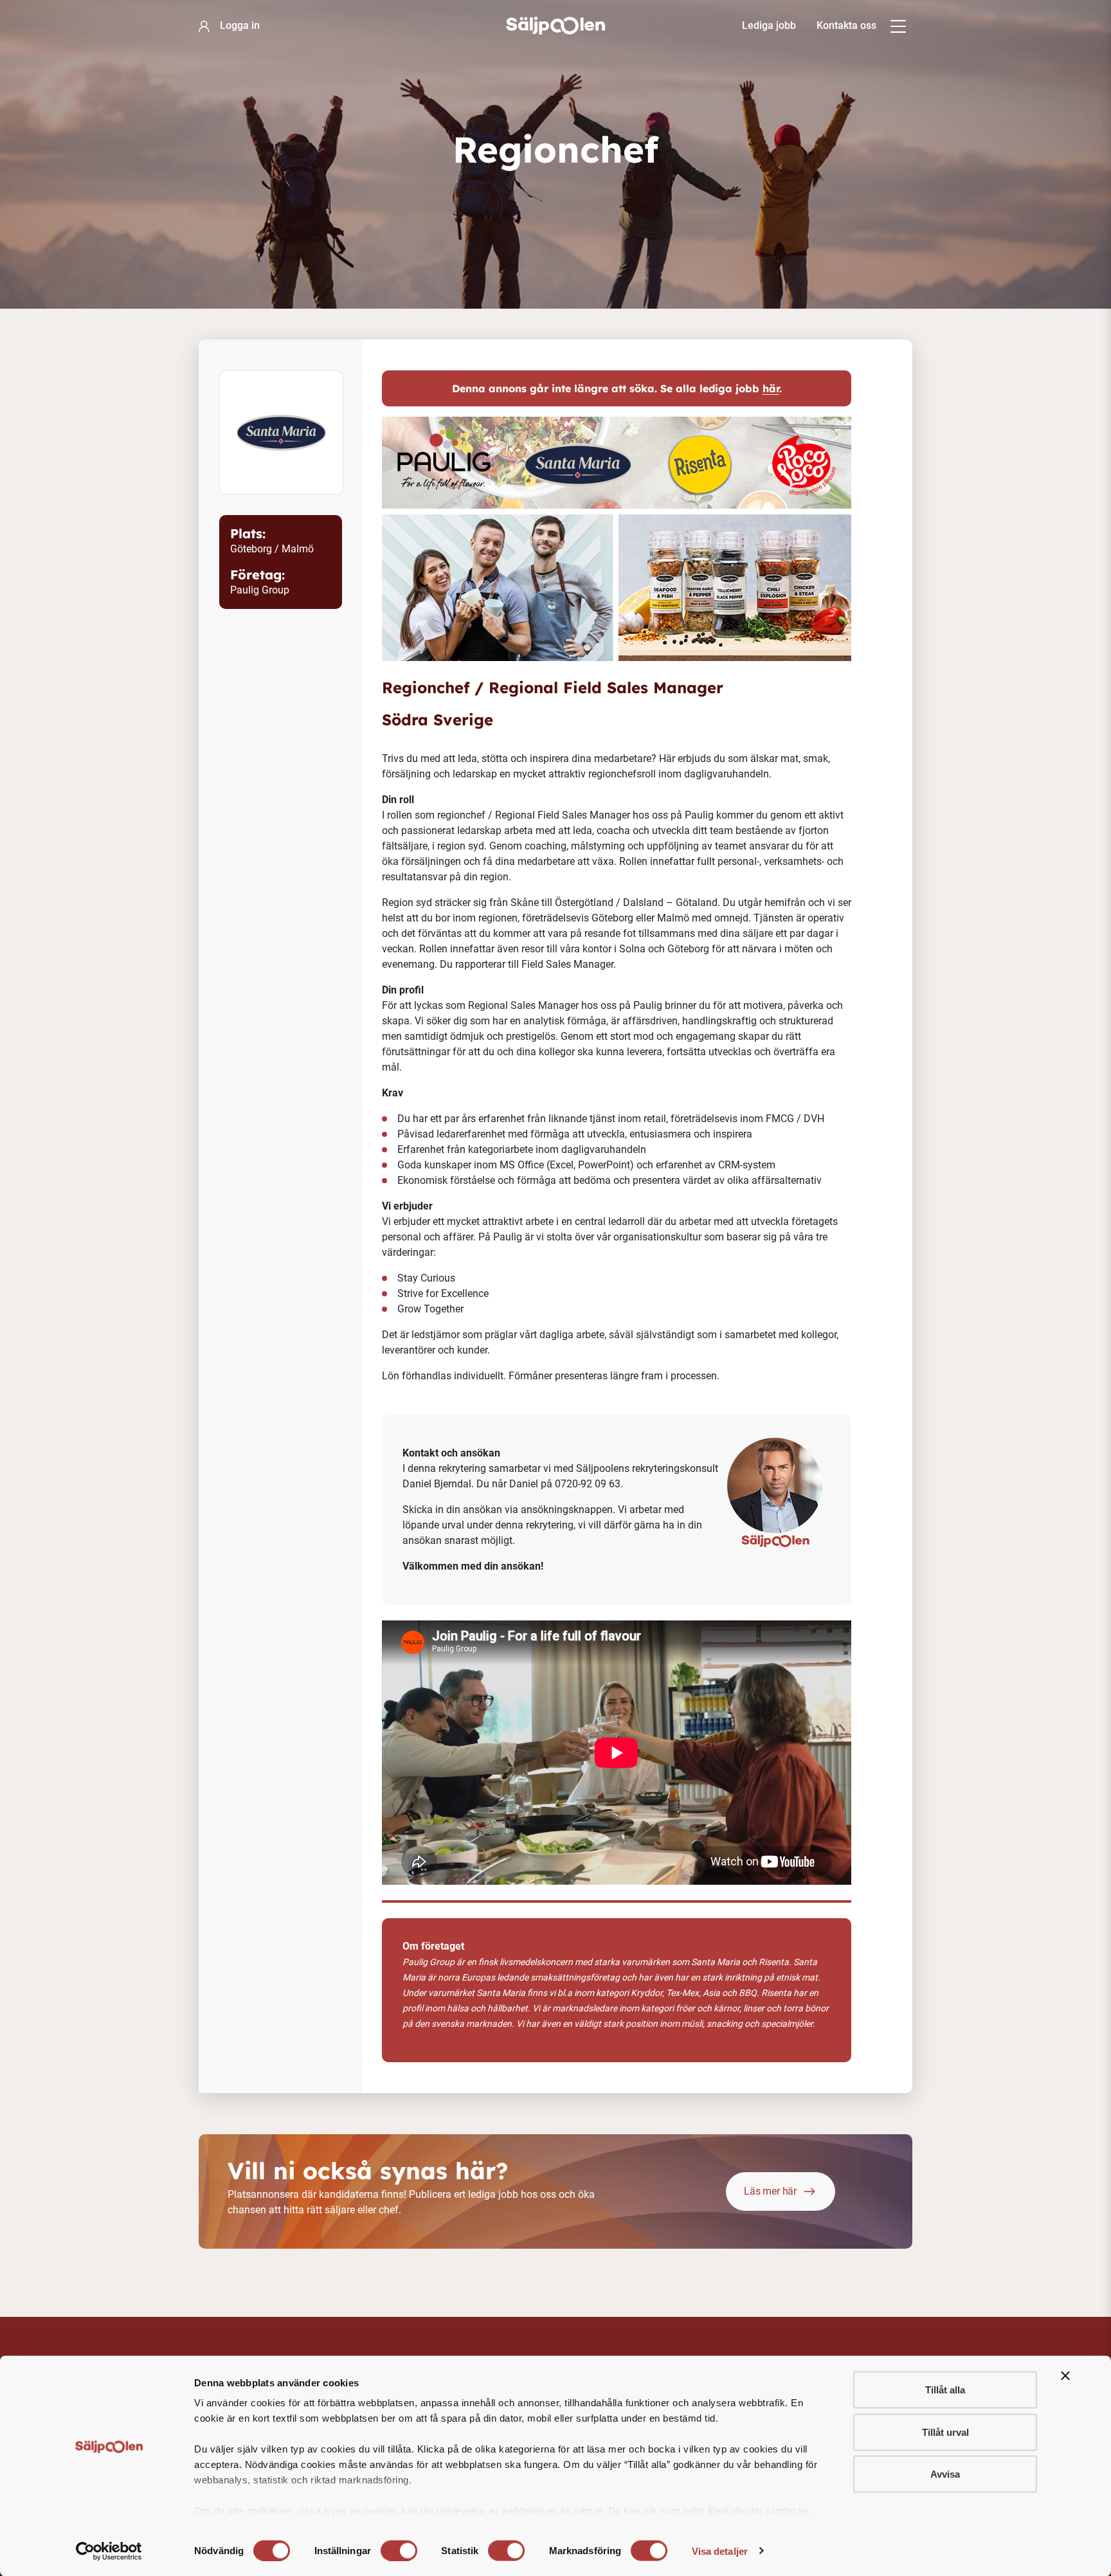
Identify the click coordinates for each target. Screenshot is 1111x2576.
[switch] (399, 2550)
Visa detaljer (720, 2551)
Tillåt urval (945, 2432)
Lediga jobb (769, 25)
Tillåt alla (945, 2390)
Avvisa (945, 2474)
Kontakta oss (846, 25)
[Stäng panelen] (1065, 2376)
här (771, 388)
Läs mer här (770, 2191)
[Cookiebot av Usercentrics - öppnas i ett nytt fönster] (109, 2551)
